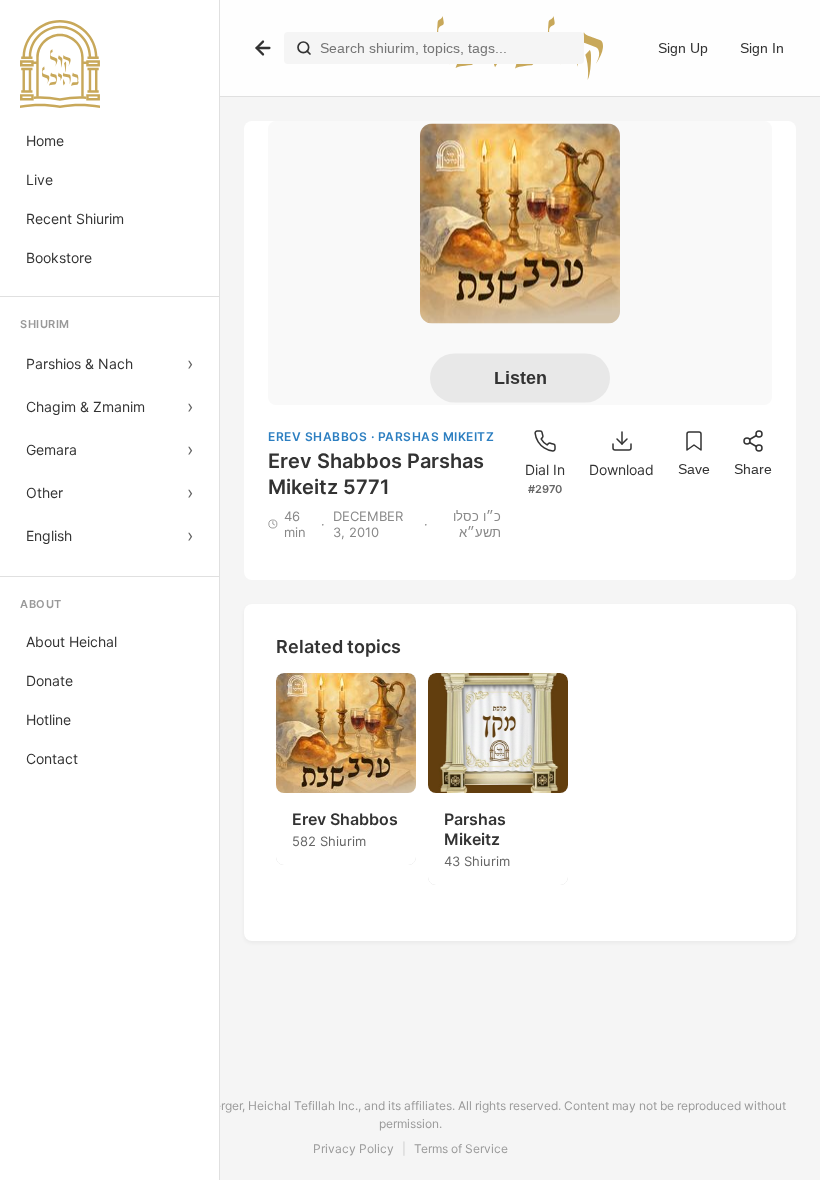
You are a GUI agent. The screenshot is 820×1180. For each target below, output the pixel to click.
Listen (520, 377)
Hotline (48, 719)
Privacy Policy (353, 1148)
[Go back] (263, 48)
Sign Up (683, 48)
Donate (49, 680)
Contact (52, 758)
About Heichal (71, 641)
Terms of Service (461, 1148)
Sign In (762, 48)
